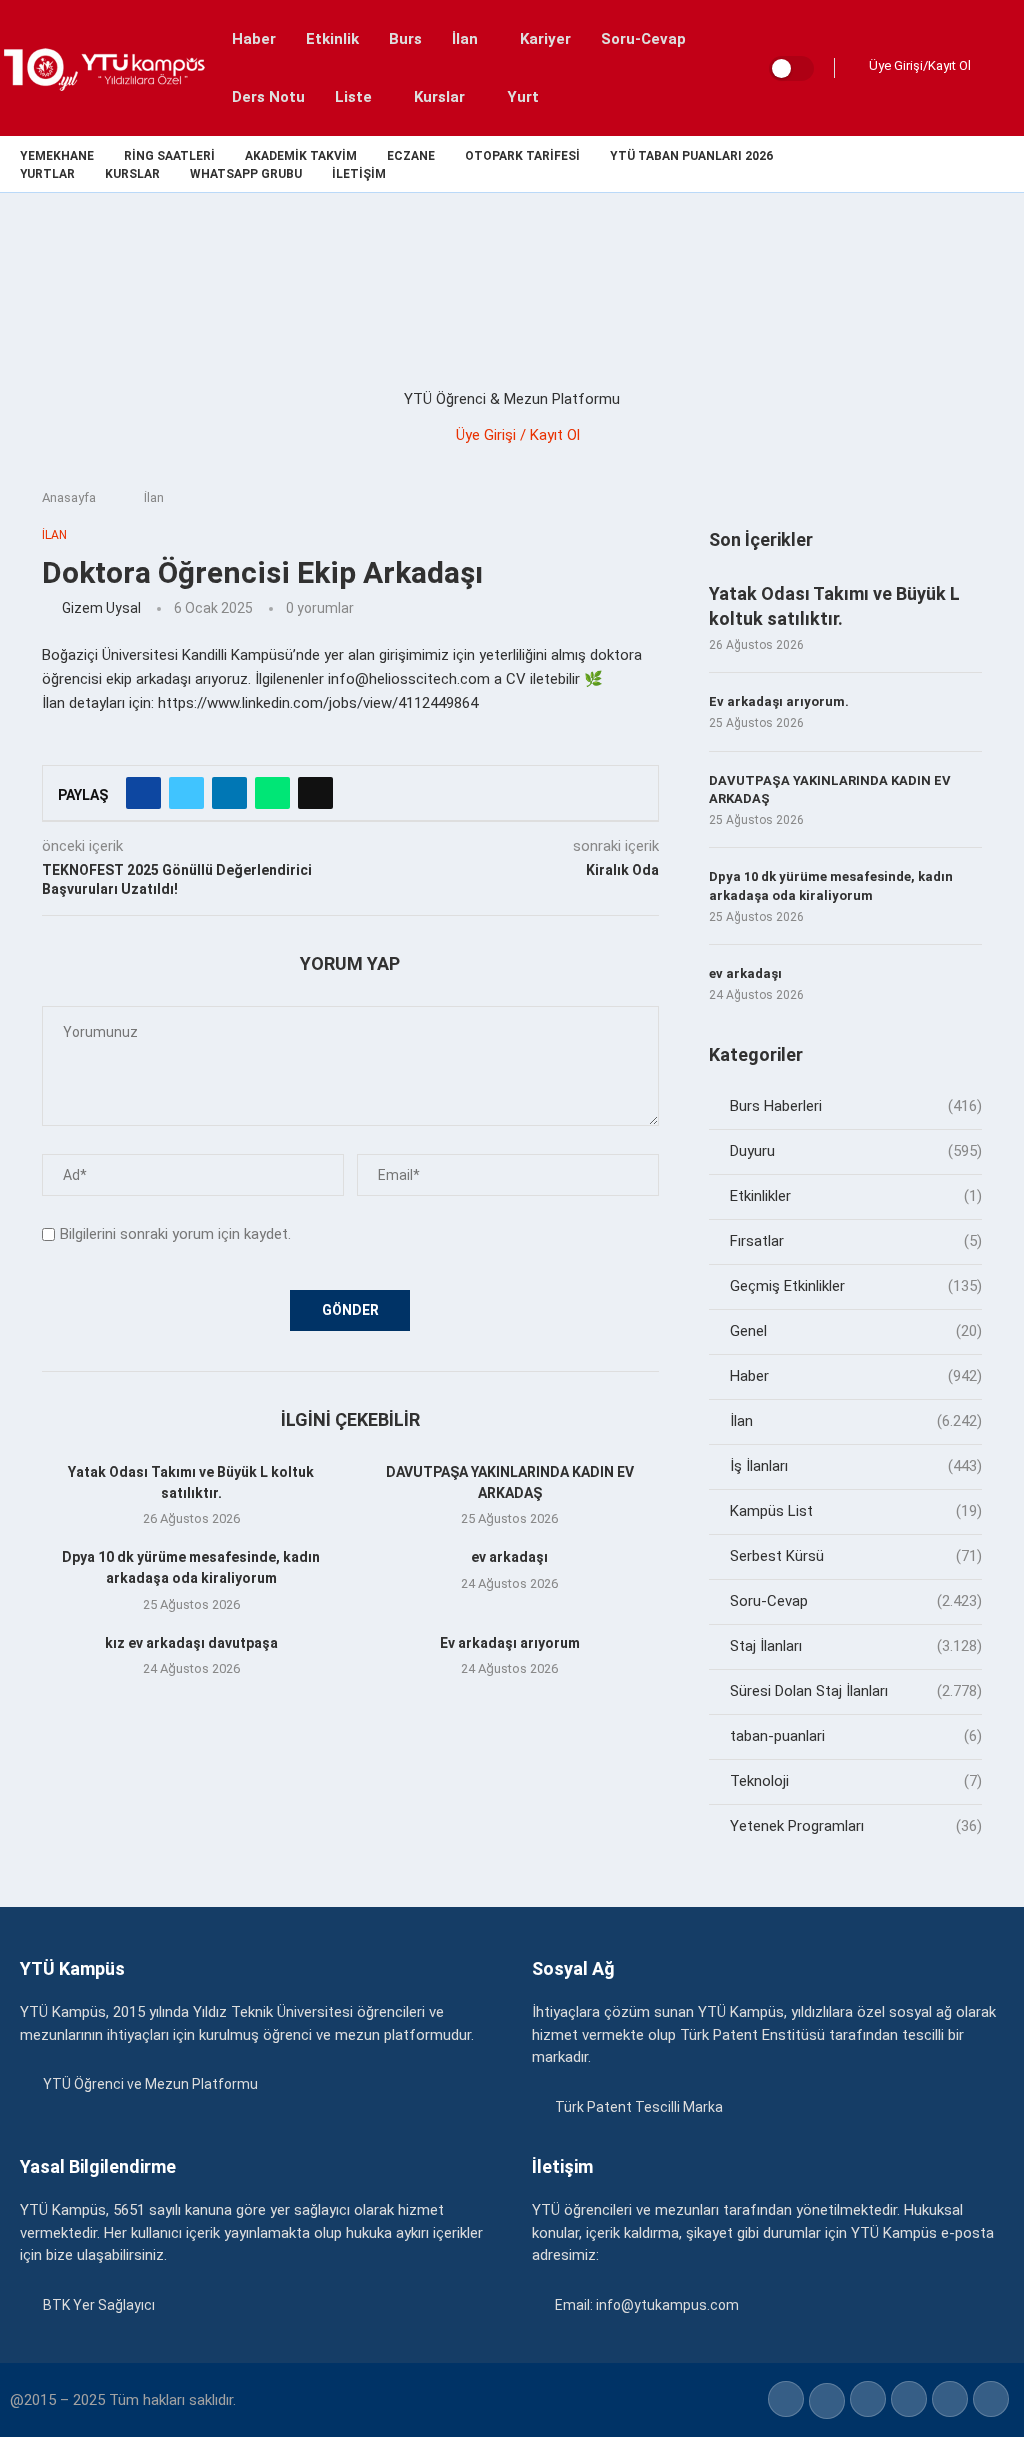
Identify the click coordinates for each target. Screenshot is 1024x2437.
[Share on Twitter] (186, 793)
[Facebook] (879, 164)
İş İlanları (856, 1466)
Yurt (523, 97)
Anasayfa (69, 497)
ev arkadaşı (509, 1557)
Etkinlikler (856, 1196)
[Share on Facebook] (143, 793)
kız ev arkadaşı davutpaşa (191, 1643)
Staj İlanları (856, 1646)
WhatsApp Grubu (246, 174)
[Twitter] (902, 164)
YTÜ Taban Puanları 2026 (691, 156)
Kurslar (439, 97)
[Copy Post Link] (315, 793)
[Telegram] (1017, 164)
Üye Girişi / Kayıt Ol (518, 435)
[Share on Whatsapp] (272, 793)
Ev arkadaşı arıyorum (510, 1643)
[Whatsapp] (994, 164)
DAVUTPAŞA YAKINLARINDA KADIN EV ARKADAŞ (830, 789)
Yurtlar (47, 174)
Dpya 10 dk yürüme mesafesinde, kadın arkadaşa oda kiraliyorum (831, 885)
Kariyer (545, 39)
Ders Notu (268, 97)
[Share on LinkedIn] (229, 793)
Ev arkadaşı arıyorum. (779, 701)
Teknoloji (856, 1781)
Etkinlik (332, 39)
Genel (856, 1331)
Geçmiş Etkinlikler (856, 1286)
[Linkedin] (948, 164)
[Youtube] (971, 164)
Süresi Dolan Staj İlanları (856, 1691)
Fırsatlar (856, 1241)
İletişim (359, 174)
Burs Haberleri (856, 1106)
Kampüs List (856, 1511)
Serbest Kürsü (856, 1556)
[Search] (1004, 68)
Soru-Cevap (643, 39)
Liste (353, 97)
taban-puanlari (856, 1736)
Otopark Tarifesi (522, 156)
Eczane (411, 156)
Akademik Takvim (301, 156)
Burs (405, 39)
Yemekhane (57, 156)
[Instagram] (925, 164)
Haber (254, 39)
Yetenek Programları (856, 1826)
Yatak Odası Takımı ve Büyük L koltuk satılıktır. (834, 606)
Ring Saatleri (169, 156)
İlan (465, 39)
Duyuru (856, 1151)
